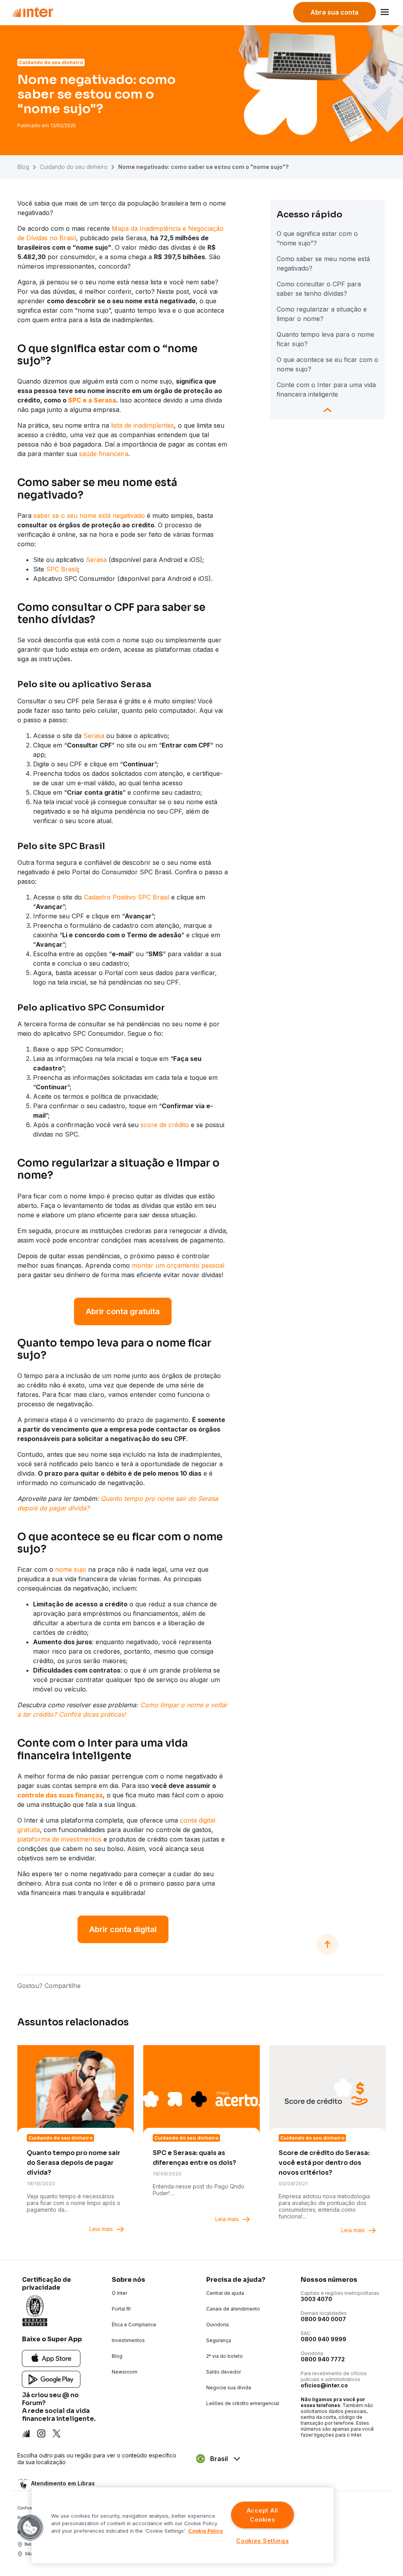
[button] (30, 2528)
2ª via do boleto (225, 2356)
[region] (183, 2525)
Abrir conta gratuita (123, 1311)
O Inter (119, 2293)
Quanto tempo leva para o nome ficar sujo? (325, 339)
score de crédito (165, 1125)
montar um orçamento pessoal (178, 1265)
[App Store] (51, 2358)
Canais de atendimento (233, 2309)
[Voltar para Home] (32, 12)
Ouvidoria (217, 2325)
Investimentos (128, 2340)
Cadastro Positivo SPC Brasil (127, 897)
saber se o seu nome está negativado (89, 516)
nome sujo (71, 1569)
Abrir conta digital (123, 1929)
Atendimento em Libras (63, 2484)
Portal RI (121, 2309)
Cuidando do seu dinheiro (74, 167)
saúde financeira (104, 454)
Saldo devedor (224, 2372)
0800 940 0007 (323, 2319)
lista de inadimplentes (142, 425)
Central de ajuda (225, 2293)
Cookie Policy (206, 2531)
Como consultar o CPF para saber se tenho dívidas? (319, 289)
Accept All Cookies (263, 2515)
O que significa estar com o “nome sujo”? (317, 238)
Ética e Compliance (134, 2325)
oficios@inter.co (324, 2385)
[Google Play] (51, 2379)
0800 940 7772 (323, 2359)
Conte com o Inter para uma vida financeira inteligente (326, 389)
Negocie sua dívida (229, 2388)
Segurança (219, 2340)
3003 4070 (316, 2299)
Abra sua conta (335, 12)
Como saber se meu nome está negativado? (323, 263)
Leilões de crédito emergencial (243, 2403)
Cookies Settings (263, 2541)
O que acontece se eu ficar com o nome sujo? (327, 364)
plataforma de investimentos (59, 1839)
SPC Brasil (62, 569)
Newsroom (125, 2372)
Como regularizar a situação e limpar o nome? (322, 314)
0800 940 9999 (324, 2339)
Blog (23, 167)
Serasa (96, 560)
